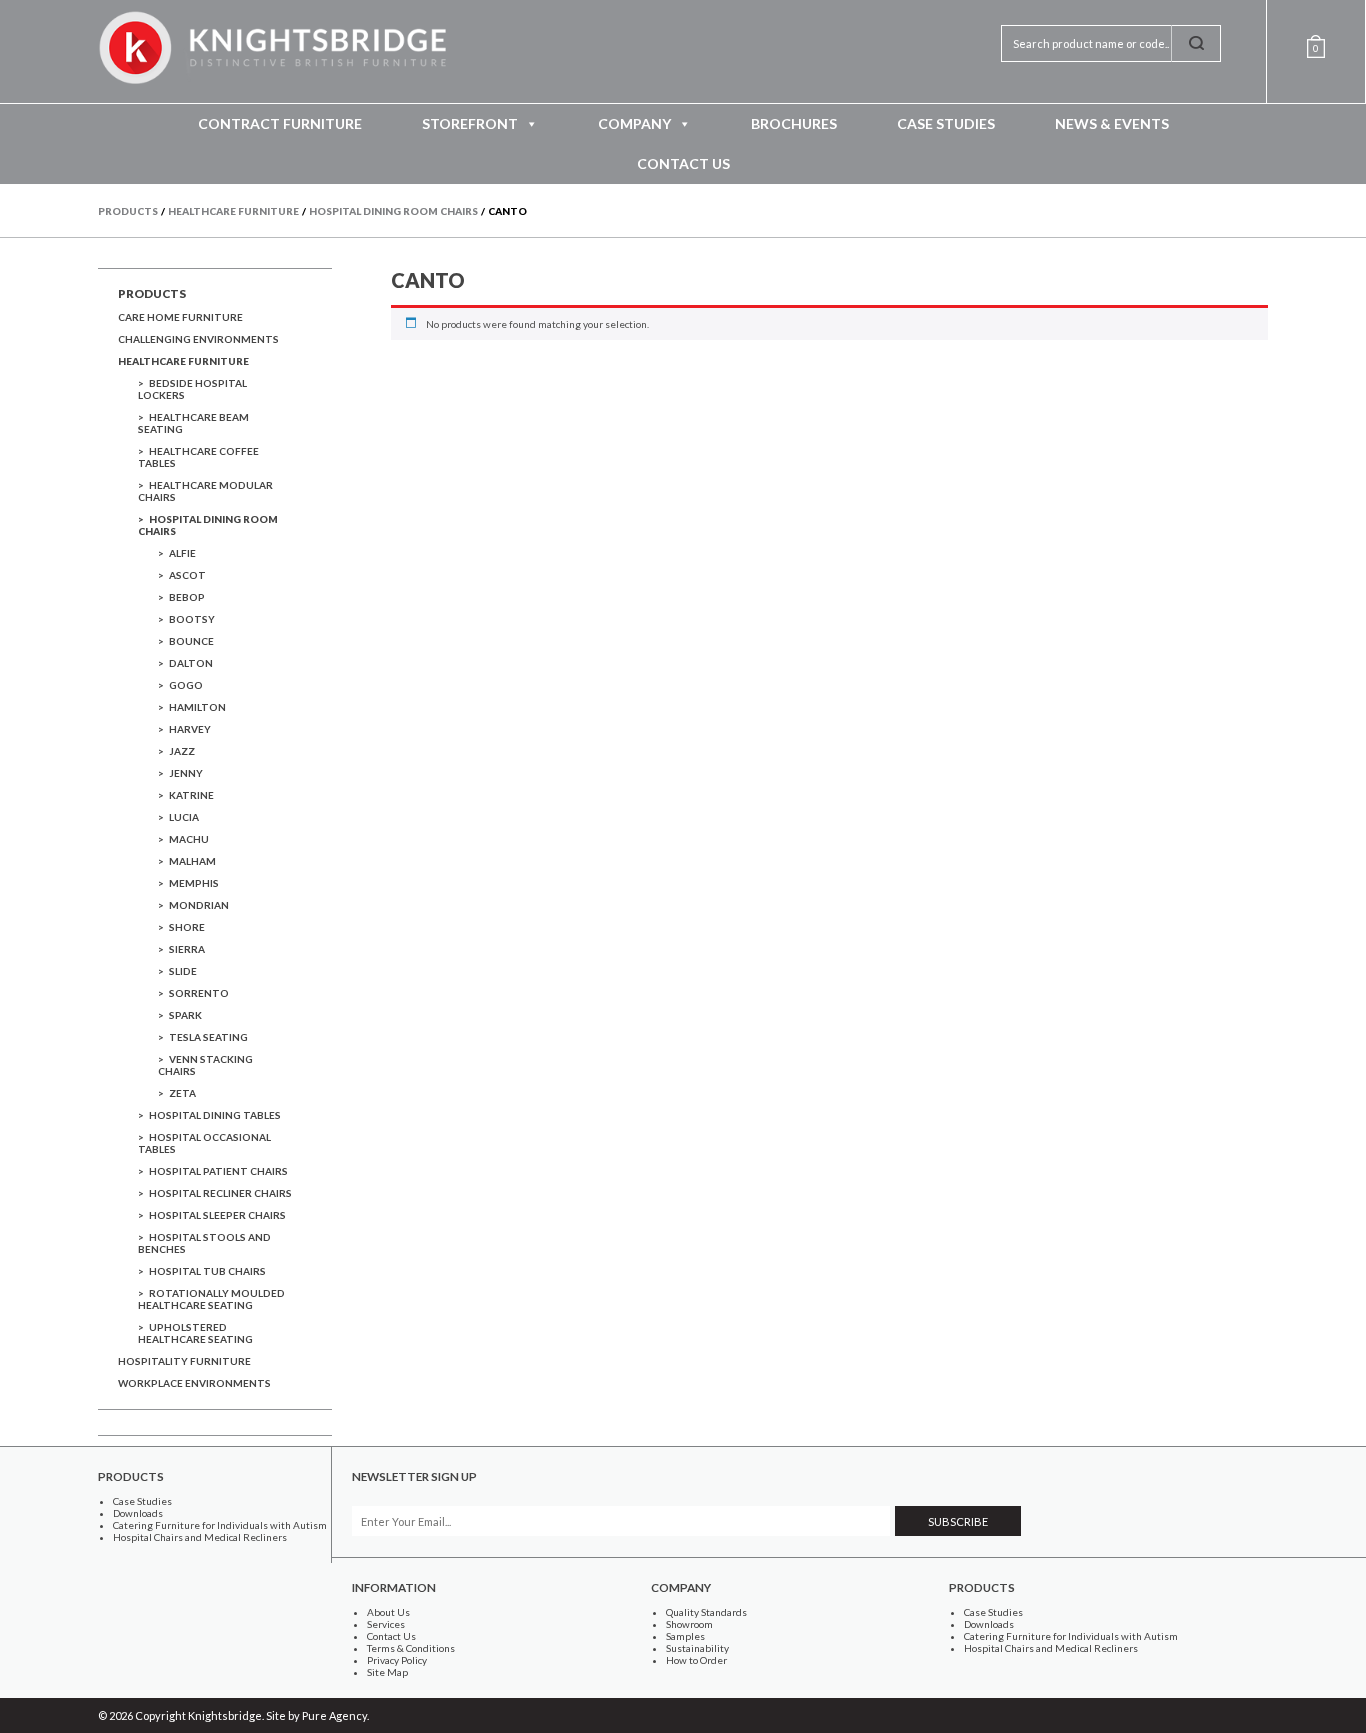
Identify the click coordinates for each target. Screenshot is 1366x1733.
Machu (189, 839)
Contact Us (683, 163)
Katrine (191, 795)
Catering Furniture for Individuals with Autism (220, 1525)
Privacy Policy (397, 1660)
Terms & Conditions (411, 1648)
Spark (185, 1015)
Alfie (182, 553)
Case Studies (946, 123)
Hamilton (197, 707)
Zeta (182, 1093)
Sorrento (199, 993)
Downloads (138, 1513)
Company (634, 123)
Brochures (794, 123)
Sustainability (697, 1648)
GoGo (186, 685)
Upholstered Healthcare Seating (195, 1333)
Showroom (689, 1624)
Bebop (187, 597)
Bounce (191, 641)
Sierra (187, 949)
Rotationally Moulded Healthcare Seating (211, 1299)
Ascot (187, 575)
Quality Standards (706, 1612)
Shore (187, 927)
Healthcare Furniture (183, 361)
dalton (191, 663)
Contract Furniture (280, 123)
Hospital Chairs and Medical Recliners (200, 1537)
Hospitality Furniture (184, 1361)
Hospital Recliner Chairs (220, 1193)
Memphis (194, 883)
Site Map (387, 1672)
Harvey (190, 729)
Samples (685, 1636)
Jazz (182, 751)
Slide (183, 971)
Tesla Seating (208, 1037)
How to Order (696, 1660)
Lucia (184, 817)
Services (386, 1624)
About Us (388, 1612)
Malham (192, 861)
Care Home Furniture (180, 317)
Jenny (186, 773)
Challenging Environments (198, 339)
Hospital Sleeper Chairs (217, 1215)
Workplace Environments (194, 1383)
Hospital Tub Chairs (207, 1271)
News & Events (1112, 123)
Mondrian (199, 905)
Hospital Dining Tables (215, 1115)
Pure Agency (334, 1715)
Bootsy (192, 619)
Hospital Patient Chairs (218, 1171)
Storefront (470, 123)
